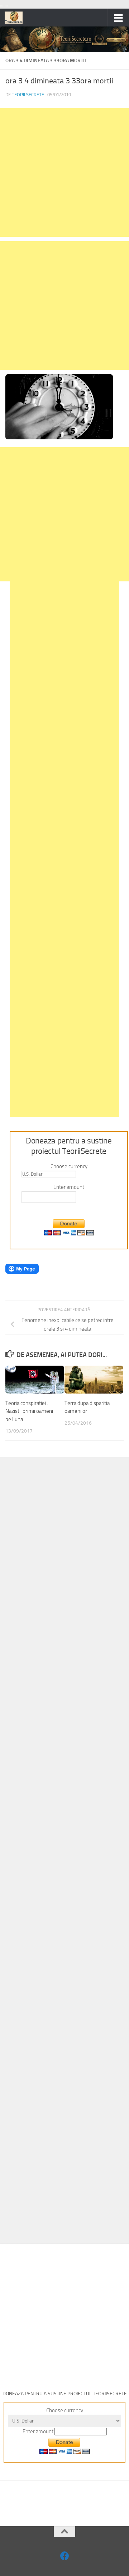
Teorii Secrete (28, 95)
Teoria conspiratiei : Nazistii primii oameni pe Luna (29, 1411)
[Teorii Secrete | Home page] (17, 18)
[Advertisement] (64, 172)
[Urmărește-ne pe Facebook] (65, 2556)
